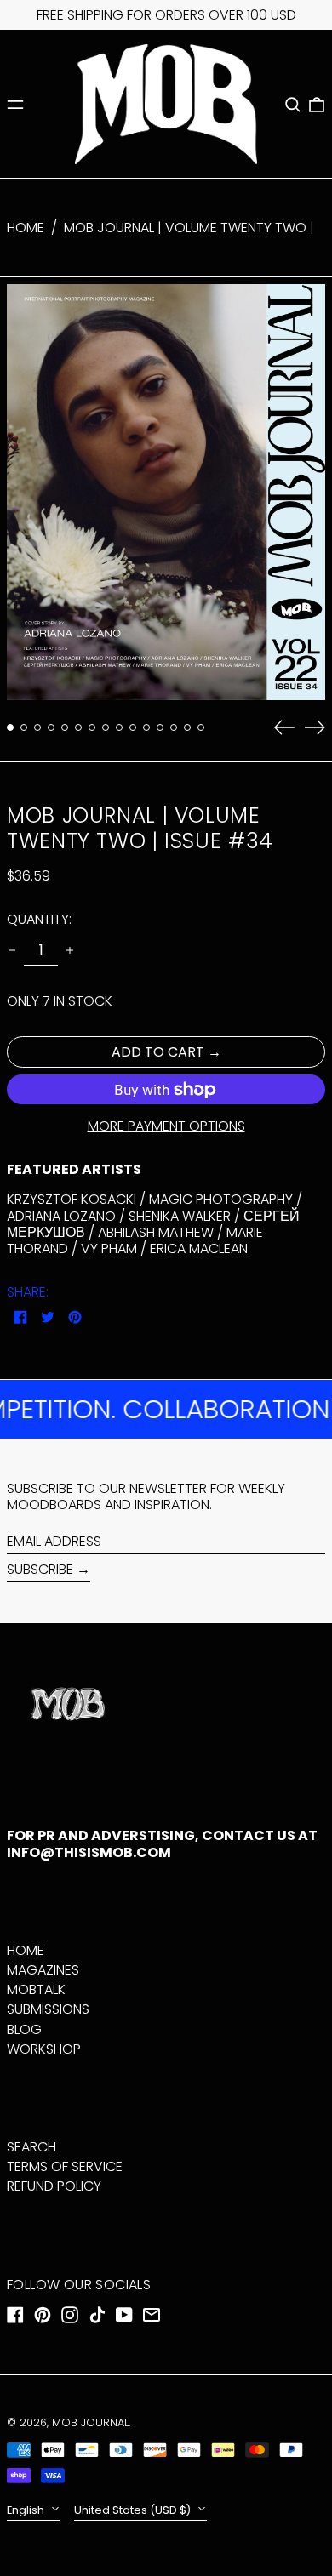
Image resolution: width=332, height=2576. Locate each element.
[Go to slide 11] (146, 727)
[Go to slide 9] (119, 727)
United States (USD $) (134, 2510)
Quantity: (39, 919)
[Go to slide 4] (51, 727)
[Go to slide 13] (174, 727)
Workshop (44, 2049)
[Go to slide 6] (78, 727)
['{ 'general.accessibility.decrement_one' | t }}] (12, 950)
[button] (293, 105)
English (27, 2510)
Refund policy (54, 2186)
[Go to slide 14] (187, 727)
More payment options (166, 1126)
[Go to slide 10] (133, 727)
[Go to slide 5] (65, 727)
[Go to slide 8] (106, 727)
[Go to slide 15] (201, 727)
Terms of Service (65, 2166)
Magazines (43, 1970)
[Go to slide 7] (92, 727)
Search (31, 2147)
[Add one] (70, 950)
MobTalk (36, 1989)
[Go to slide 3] (37, 727)
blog (24, 2029)
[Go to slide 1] (10, 727)
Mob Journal (90, 2422)
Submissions (48, 2009)
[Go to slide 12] (160, 727)
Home (26, 228)
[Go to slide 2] (24, 727)
